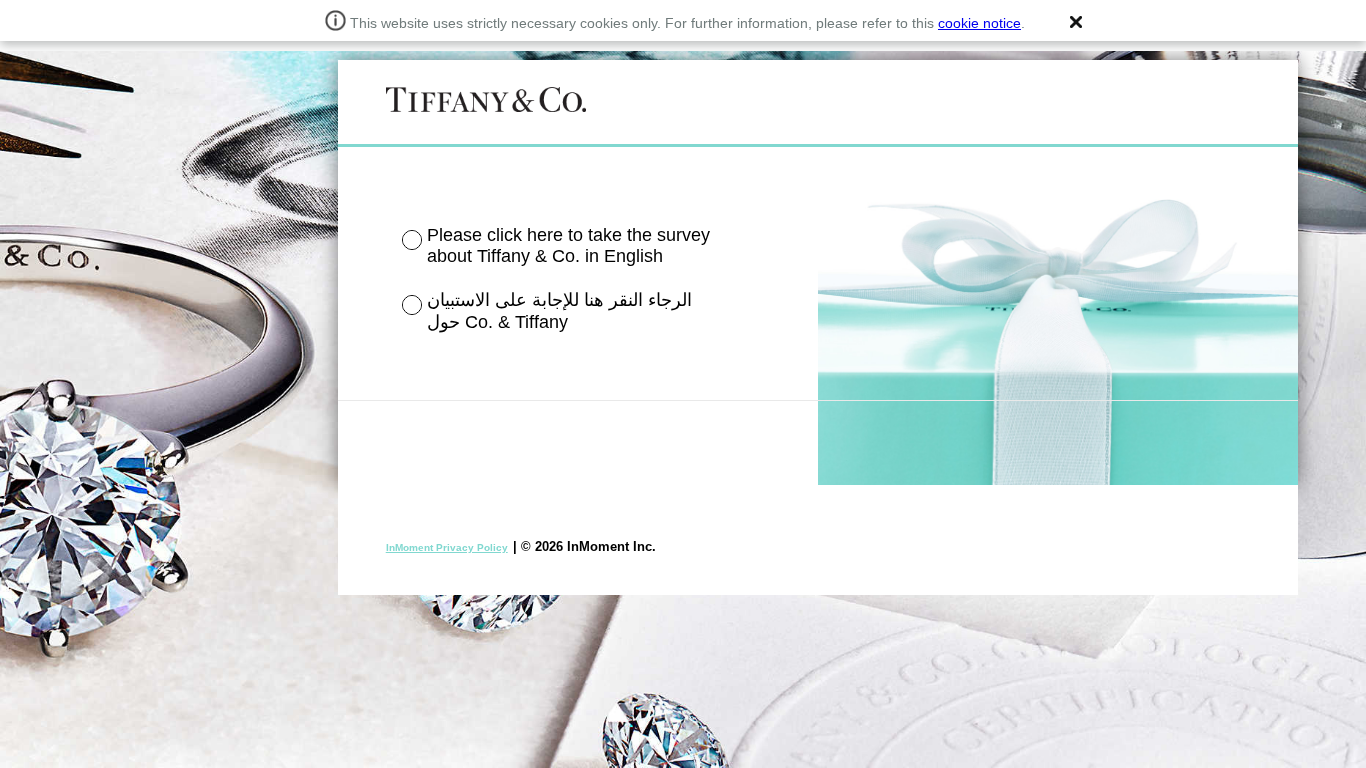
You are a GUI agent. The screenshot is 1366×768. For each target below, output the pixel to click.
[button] (1076, 22)
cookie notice (979, 23)
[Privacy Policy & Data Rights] (444, 546)
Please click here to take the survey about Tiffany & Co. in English (568, 245)
